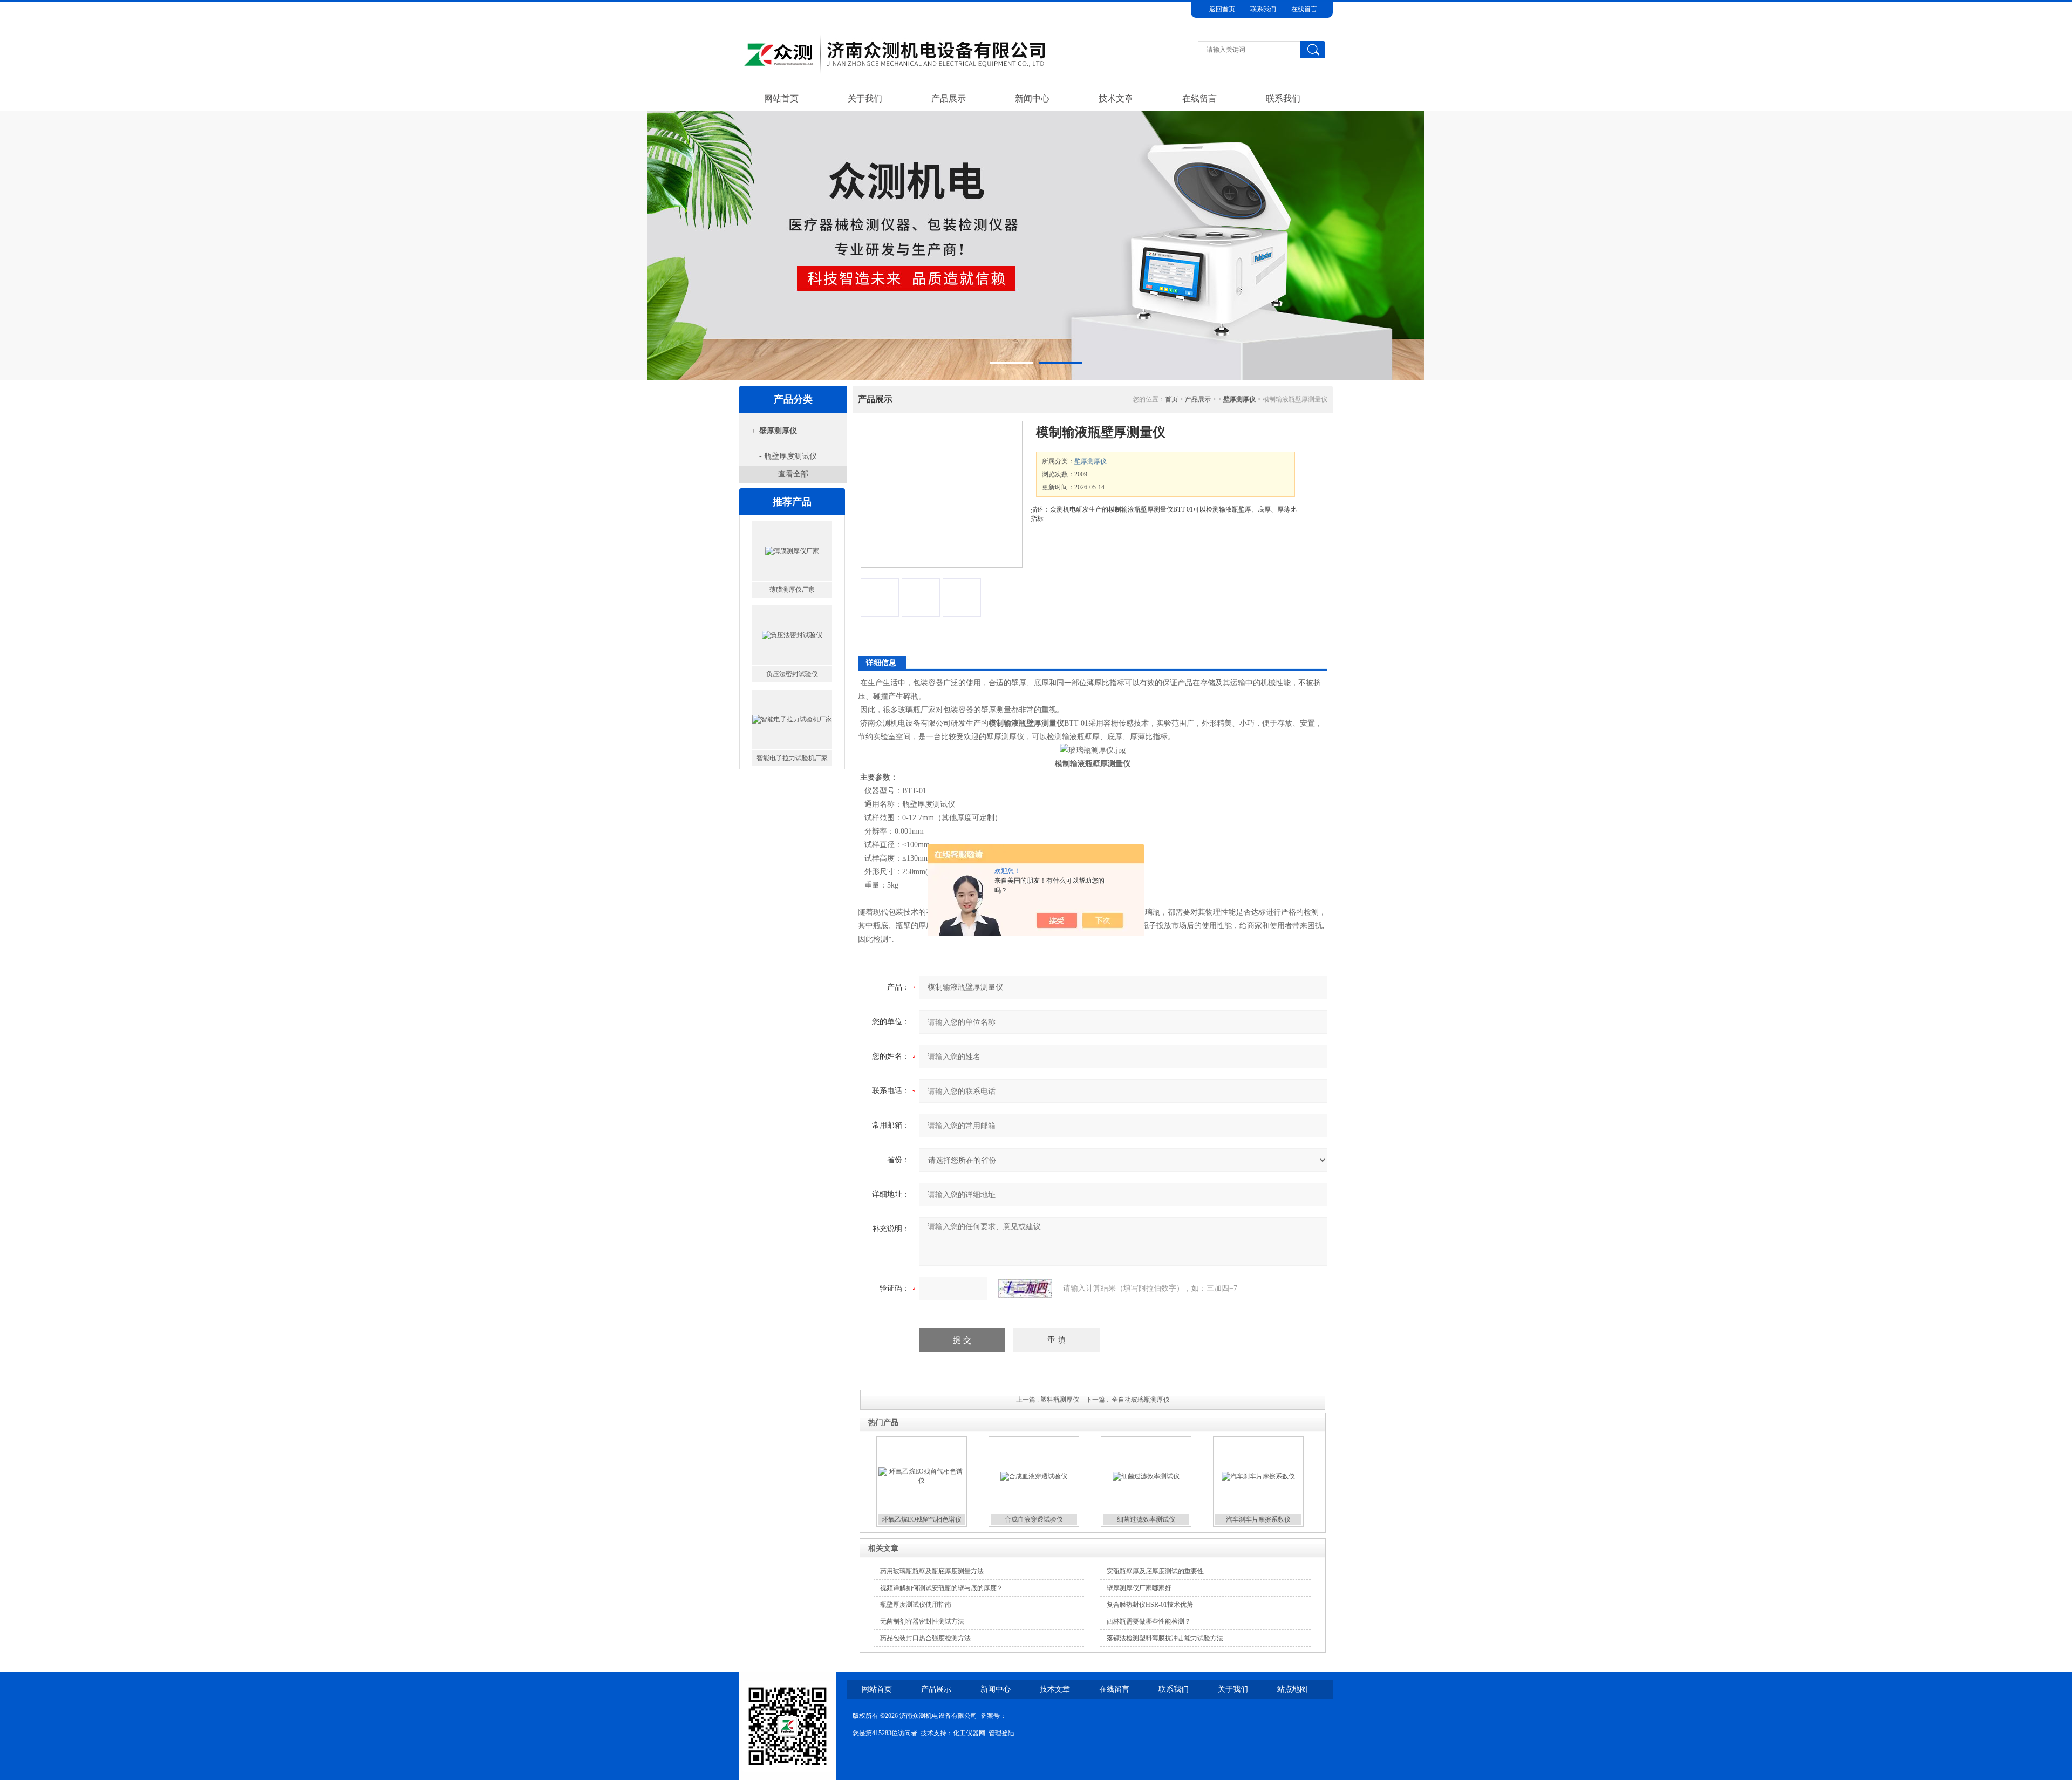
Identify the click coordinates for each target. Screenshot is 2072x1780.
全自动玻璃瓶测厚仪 (1141, 1400)
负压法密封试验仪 (792, 630)
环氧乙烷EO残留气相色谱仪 (922, 1519)
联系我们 (1263, 9)
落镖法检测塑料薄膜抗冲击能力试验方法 (1165, 1638)
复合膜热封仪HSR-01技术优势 (1150, 1605)
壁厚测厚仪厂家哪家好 (1139, 1588)
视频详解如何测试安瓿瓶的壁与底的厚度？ (942, 1588)
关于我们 (865, 98)
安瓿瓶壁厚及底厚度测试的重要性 (1155, 1571)
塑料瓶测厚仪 (1060, 1400)
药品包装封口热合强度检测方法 (925, 1638)
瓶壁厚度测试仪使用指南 (916, 1605)
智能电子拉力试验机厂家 (792, 714)
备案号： (993, 1716)
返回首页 (1222, 9)
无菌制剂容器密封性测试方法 (922, 1621)
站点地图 (1292, 1689)
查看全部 (793, 474)
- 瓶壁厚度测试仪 (788, 456)
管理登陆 (1001, 1733)
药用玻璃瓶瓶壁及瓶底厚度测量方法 (932, 1571)
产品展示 (949, 98)
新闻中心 (1032, 98)
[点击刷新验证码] (1025, 1288)
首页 (1171, 399)
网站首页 (781, 98)
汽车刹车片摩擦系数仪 (1258, 1519)
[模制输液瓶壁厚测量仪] (942, 494)
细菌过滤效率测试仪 (1146, 1519)
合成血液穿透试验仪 (1034, 1519)
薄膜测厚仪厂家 (792, 545)
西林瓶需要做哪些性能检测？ (1149, 1621)
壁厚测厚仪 (778, 431)
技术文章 (1116, 98)
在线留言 (1304, 9)
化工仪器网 (969, 1733)
